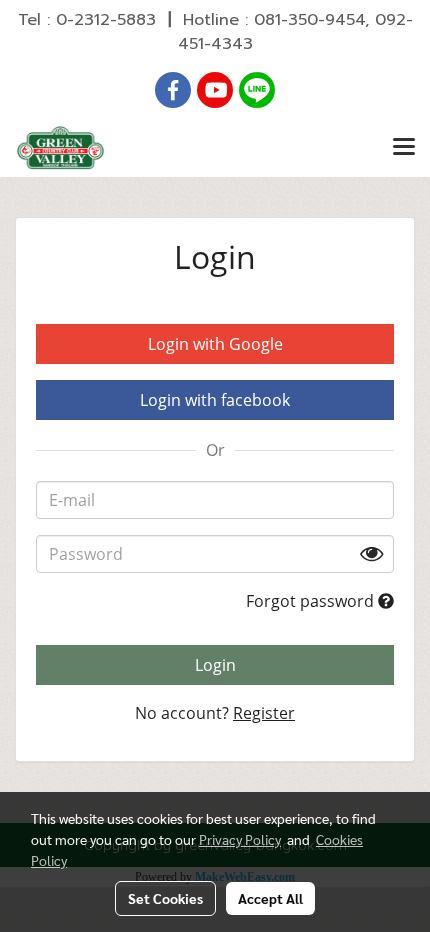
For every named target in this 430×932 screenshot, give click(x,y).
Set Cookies (165, 898)
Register (264, 713)
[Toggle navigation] (404, 148)
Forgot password (312, 601)
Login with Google (215, 344)
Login (215, 665)
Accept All (270, 898)
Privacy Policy (240, 839)
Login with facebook (215, 400)
